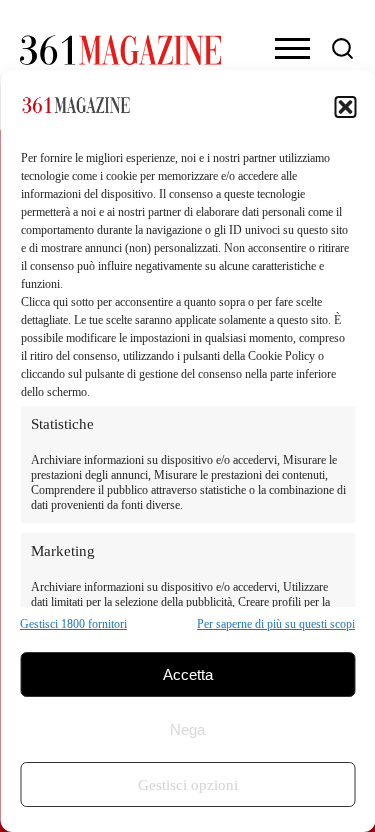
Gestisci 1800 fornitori (73, 624)
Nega (187, 729)
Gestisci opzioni (188, 785)
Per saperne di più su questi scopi (276, 624)
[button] (345, 107)
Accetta (188, 674)
